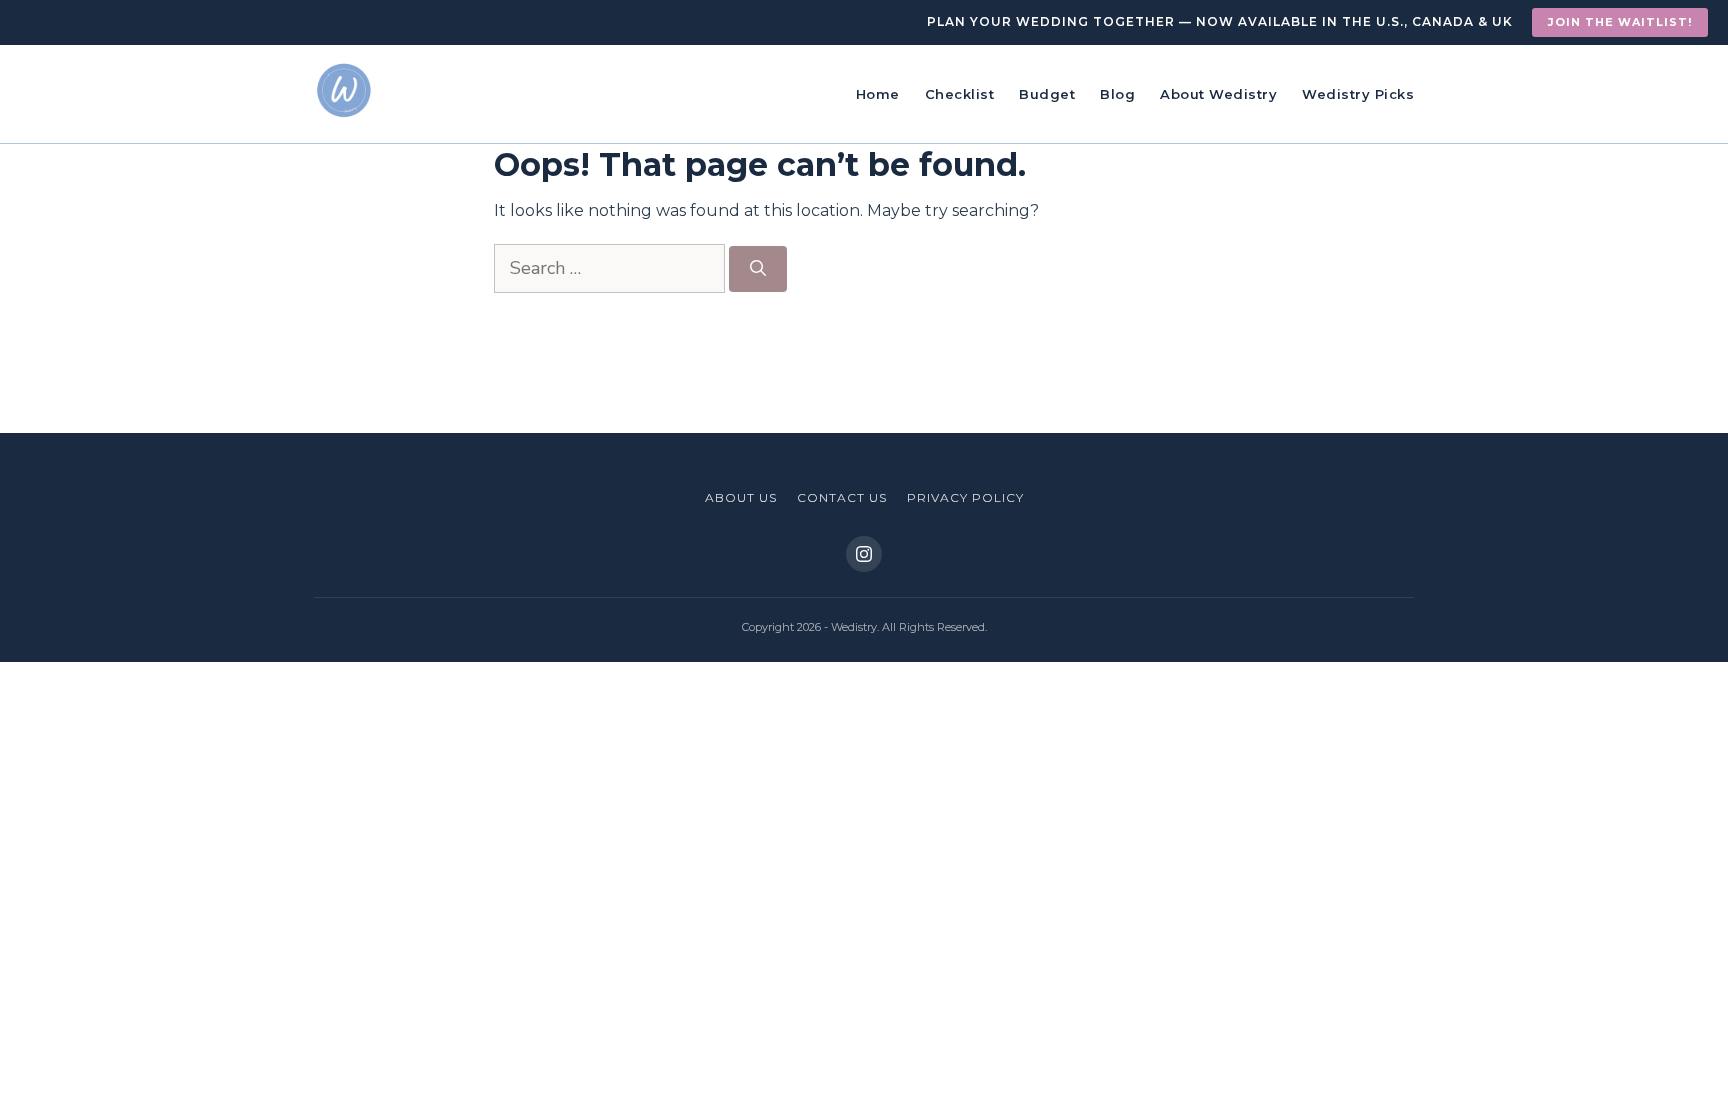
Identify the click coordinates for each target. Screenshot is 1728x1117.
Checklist (960, 94)
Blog (1117, 94)
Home (878, 94)
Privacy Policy (965, 497)
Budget (1047, 94)
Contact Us (842, 497)
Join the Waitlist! (1620, 22)
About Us (741, 497)
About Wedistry (1218, 94)
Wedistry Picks (1358, 94)
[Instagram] (864, 554)
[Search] (758, 269)
